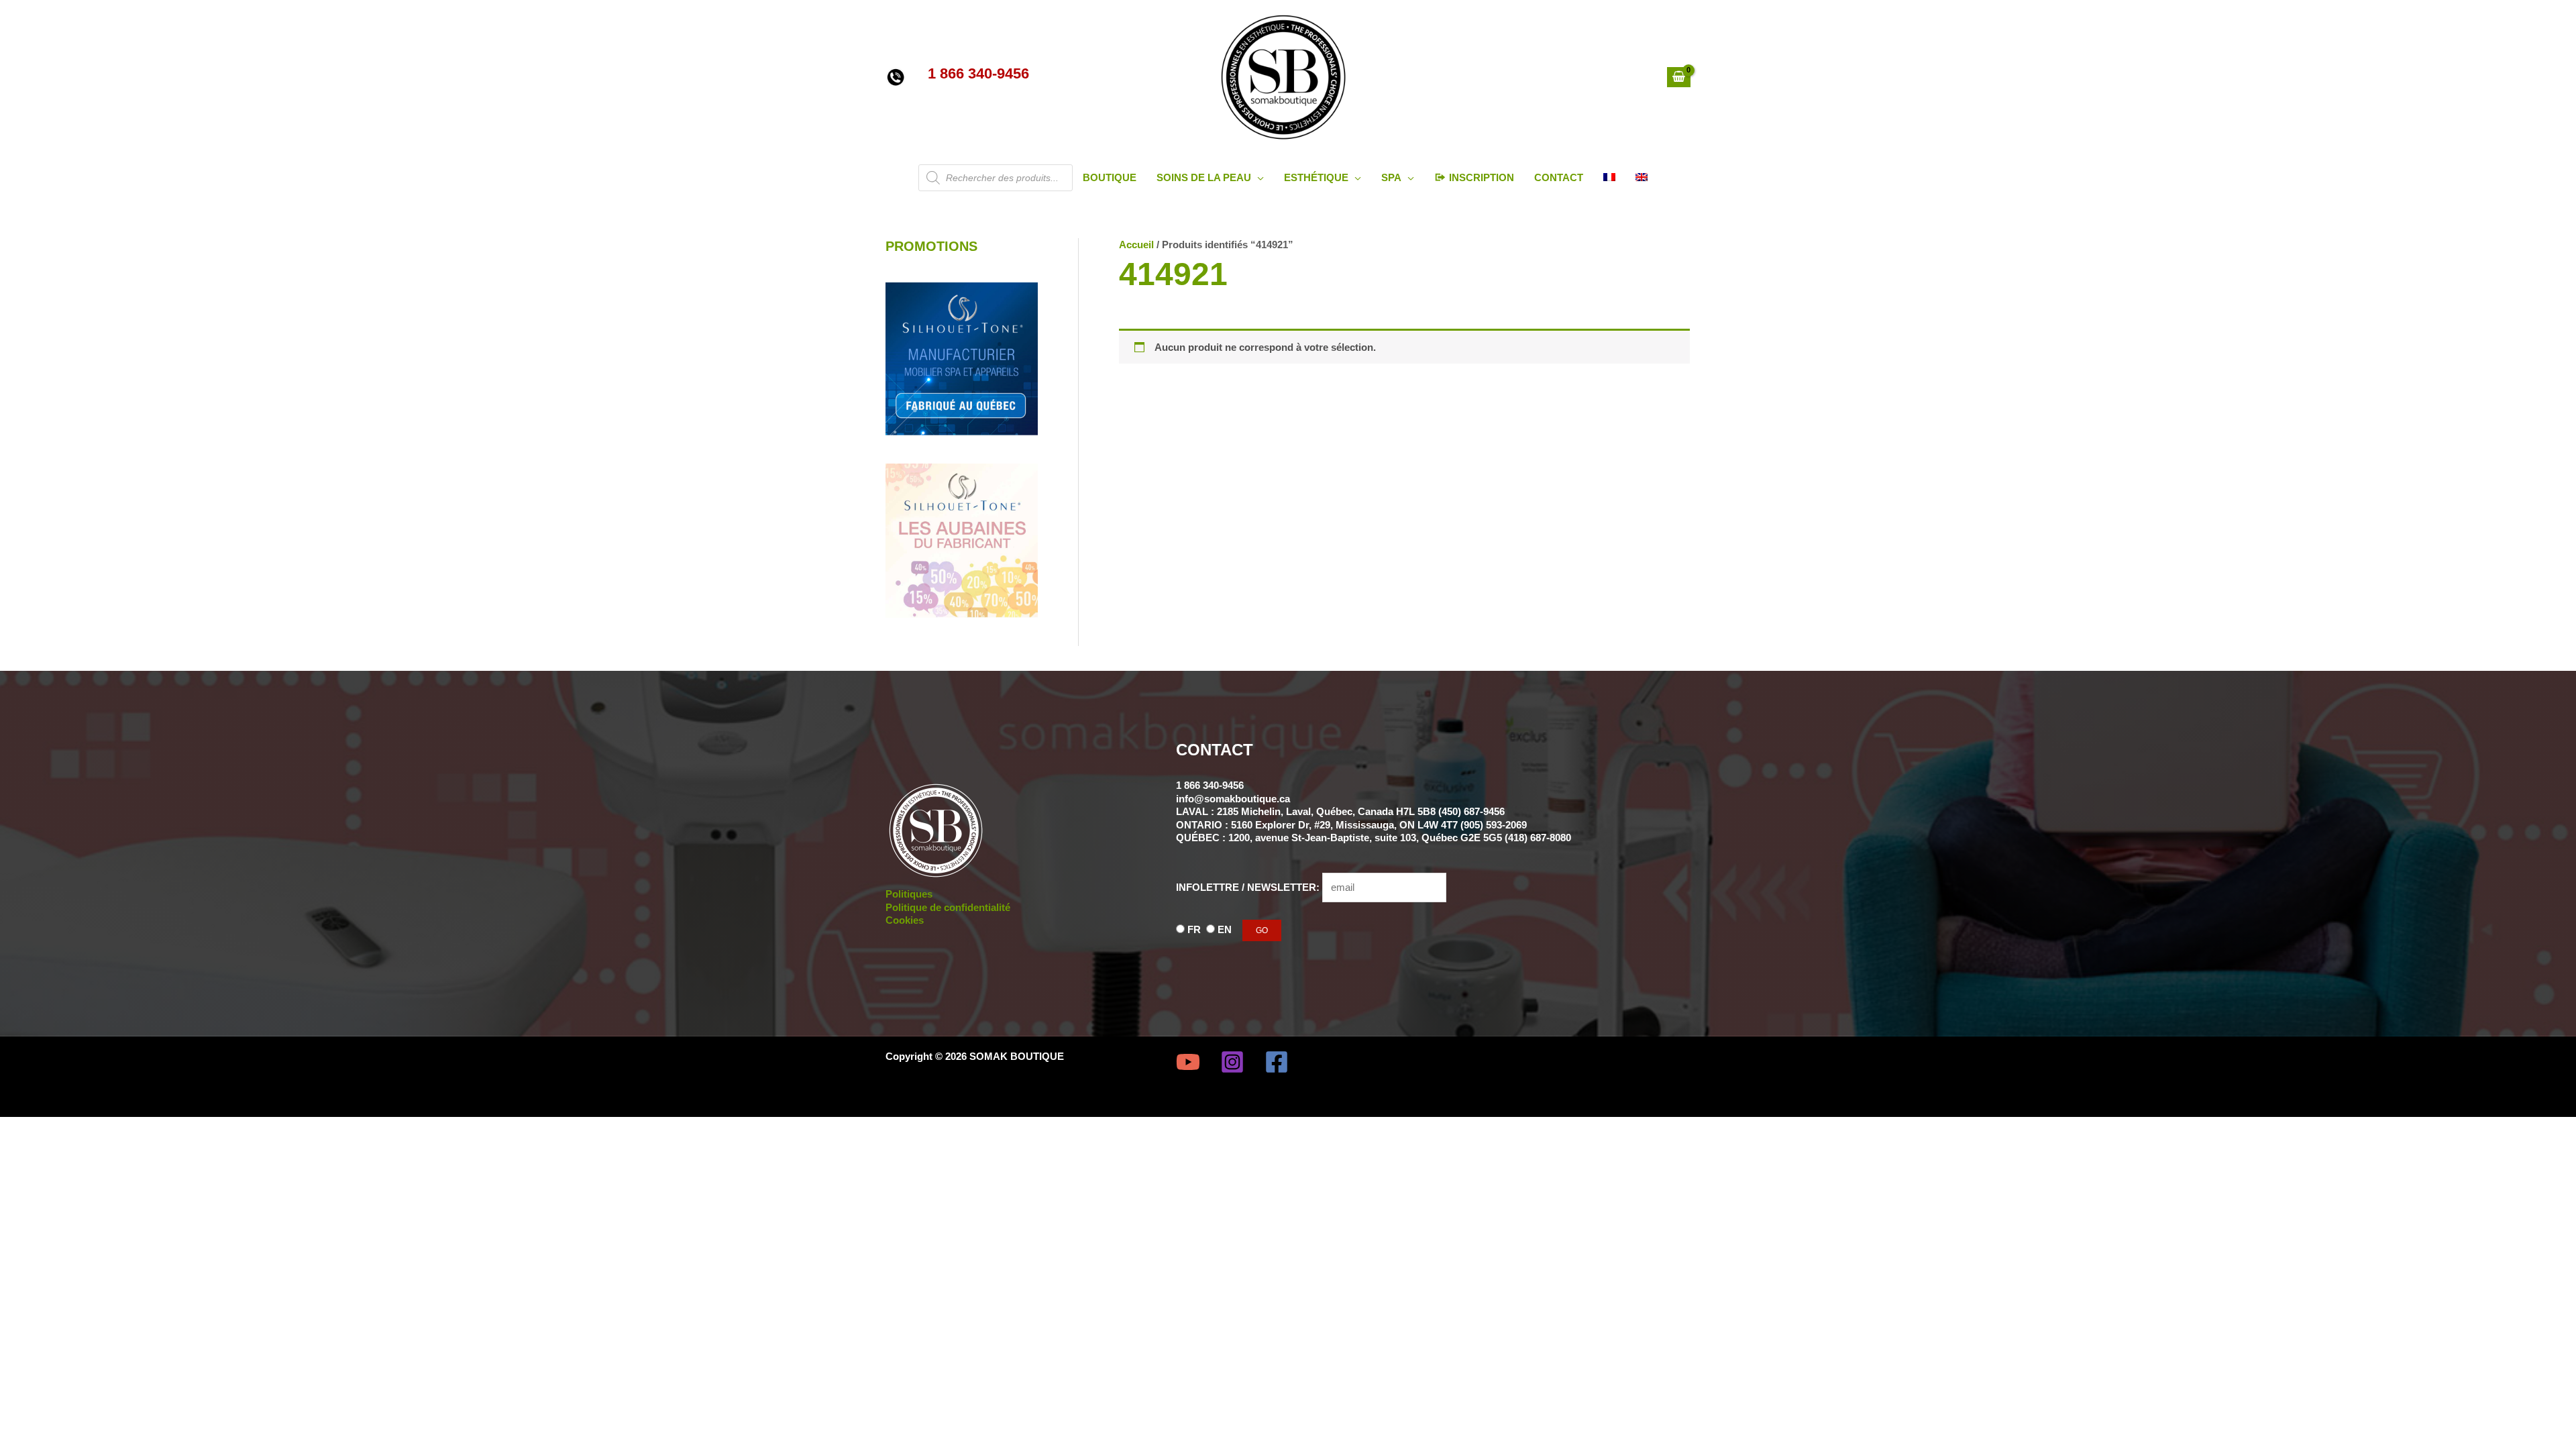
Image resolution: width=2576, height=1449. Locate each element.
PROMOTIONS (931, 246)
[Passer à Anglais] (1642, 178)
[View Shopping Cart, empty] (1679, 77)
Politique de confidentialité (948, 907)
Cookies (905, 920)
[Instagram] (1232, 1062)
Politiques (909, 894)
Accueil (1136, 245)
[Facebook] (1277, 1062)
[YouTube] (1188, 1062)
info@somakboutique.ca (1233, 799)
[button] (1257, 177)
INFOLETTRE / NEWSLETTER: (1249, 887)
